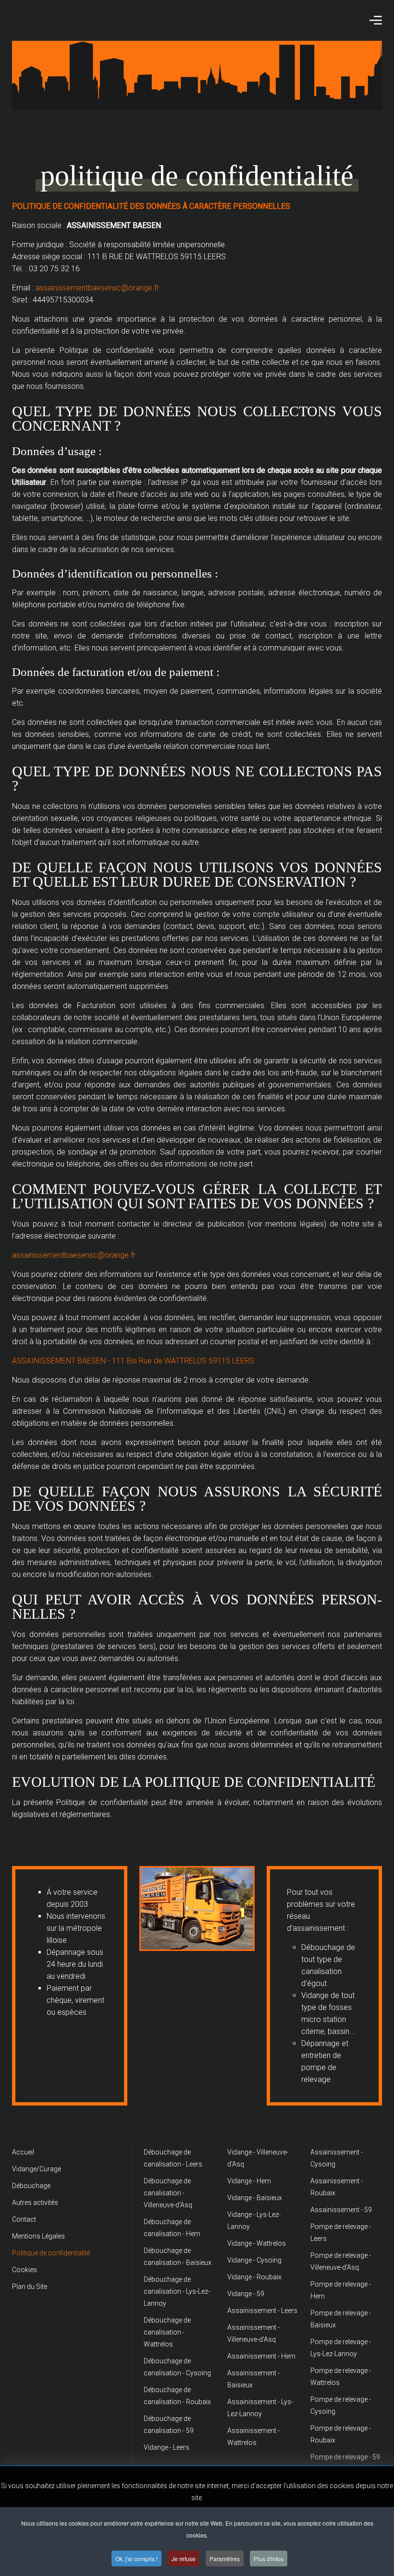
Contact (24, 2219)
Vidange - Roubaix (254, 2277)
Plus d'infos (269, 2558)
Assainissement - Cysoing (337, 2158)
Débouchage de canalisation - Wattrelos (167, 2332)
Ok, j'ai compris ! (136, 2558)
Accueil (23, 2152)
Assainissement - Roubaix (337, 2187)
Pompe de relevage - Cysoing (341, 2405)
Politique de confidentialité (51, 2253)
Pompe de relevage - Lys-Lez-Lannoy (341, 2348)
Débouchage (31, 2186)
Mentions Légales (38, 2236)
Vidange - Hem (249, 2181)
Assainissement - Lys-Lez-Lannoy (260, 2408)
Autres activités (35, 2203)
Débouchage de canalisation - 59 (169, 2425)
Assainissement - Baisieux (253, 2379)
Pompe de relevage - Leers (341, 2233)
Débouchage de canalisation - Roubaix (177, 2396)
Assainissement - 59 (341, 2210)
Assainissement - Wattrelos (253, 2437)
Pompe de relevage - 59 (345, 2457)
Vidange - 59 (246, 2294)
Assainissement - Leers (262, 2311)
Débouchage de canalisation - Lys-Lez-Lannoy (177, 2291)
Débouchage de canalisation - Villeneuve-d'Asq (168, 2193)
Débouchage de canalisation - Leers (173, 2158)
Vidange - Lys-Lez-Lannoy (254, 2221)
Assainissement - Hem (261, 2356)
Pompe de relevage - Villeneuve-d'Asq (341, 2261)
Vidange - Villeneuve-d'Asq (258, 2158)
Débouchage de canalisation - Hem (172, 2228)
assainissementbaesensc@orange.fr (97, 288)
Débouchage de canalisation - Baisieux (178, 2257)
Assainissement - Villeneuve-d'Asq (253, 2333)
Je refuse (184, 2558)
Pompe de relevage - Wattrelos (341, 2377)
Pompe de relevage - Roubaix (341, 2434)
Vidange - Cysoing (254, 2260)
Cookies (25, 2270)
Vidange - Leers (166, 2447)
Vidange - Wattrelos (257, 2243)
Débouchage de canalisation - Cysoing (177, 2367)
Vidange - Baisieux (255, 2198)
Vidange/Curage (37, 2169)
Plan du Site (30, 2287)
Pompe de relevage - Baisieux (341, 2319)
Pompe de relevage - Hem (341, 2290)
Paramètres (225, 2558)
